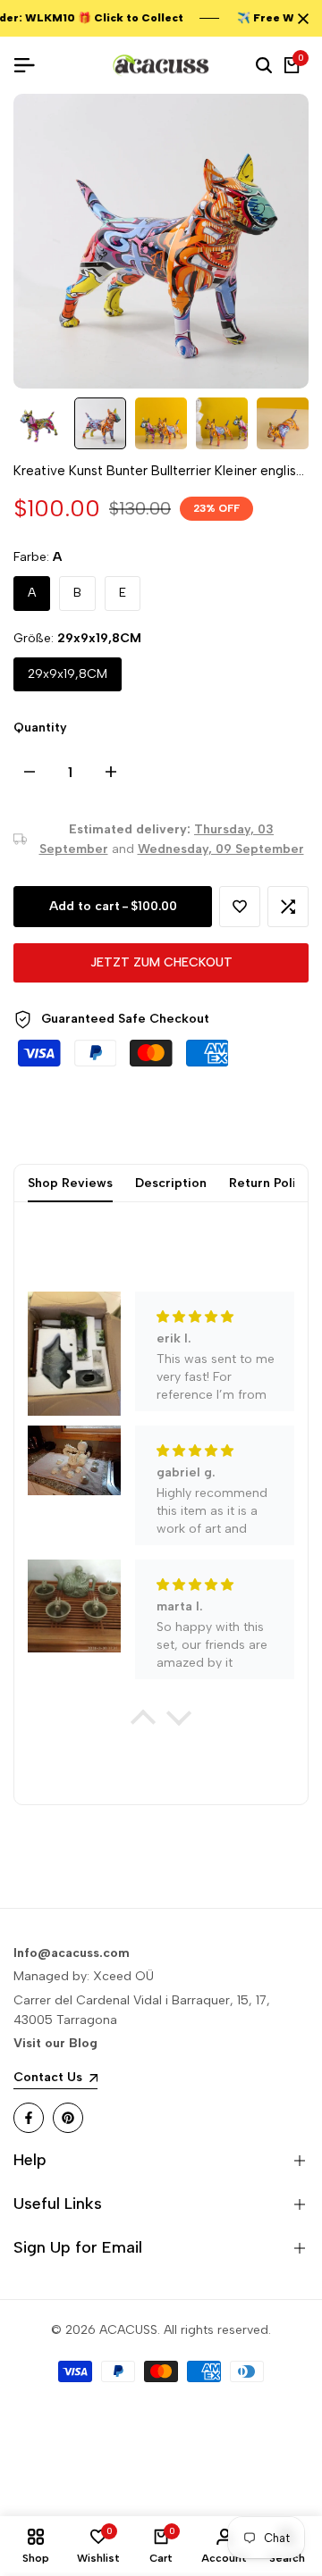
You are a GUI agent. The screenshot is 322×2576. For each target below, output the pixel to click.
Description (171, 1183)
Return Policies (275, 1183)
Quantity (40, 728)
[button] (240, 907)
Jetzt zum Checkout (161, 962)
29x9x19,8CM (68, 674)
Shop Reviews (70, 1183)
